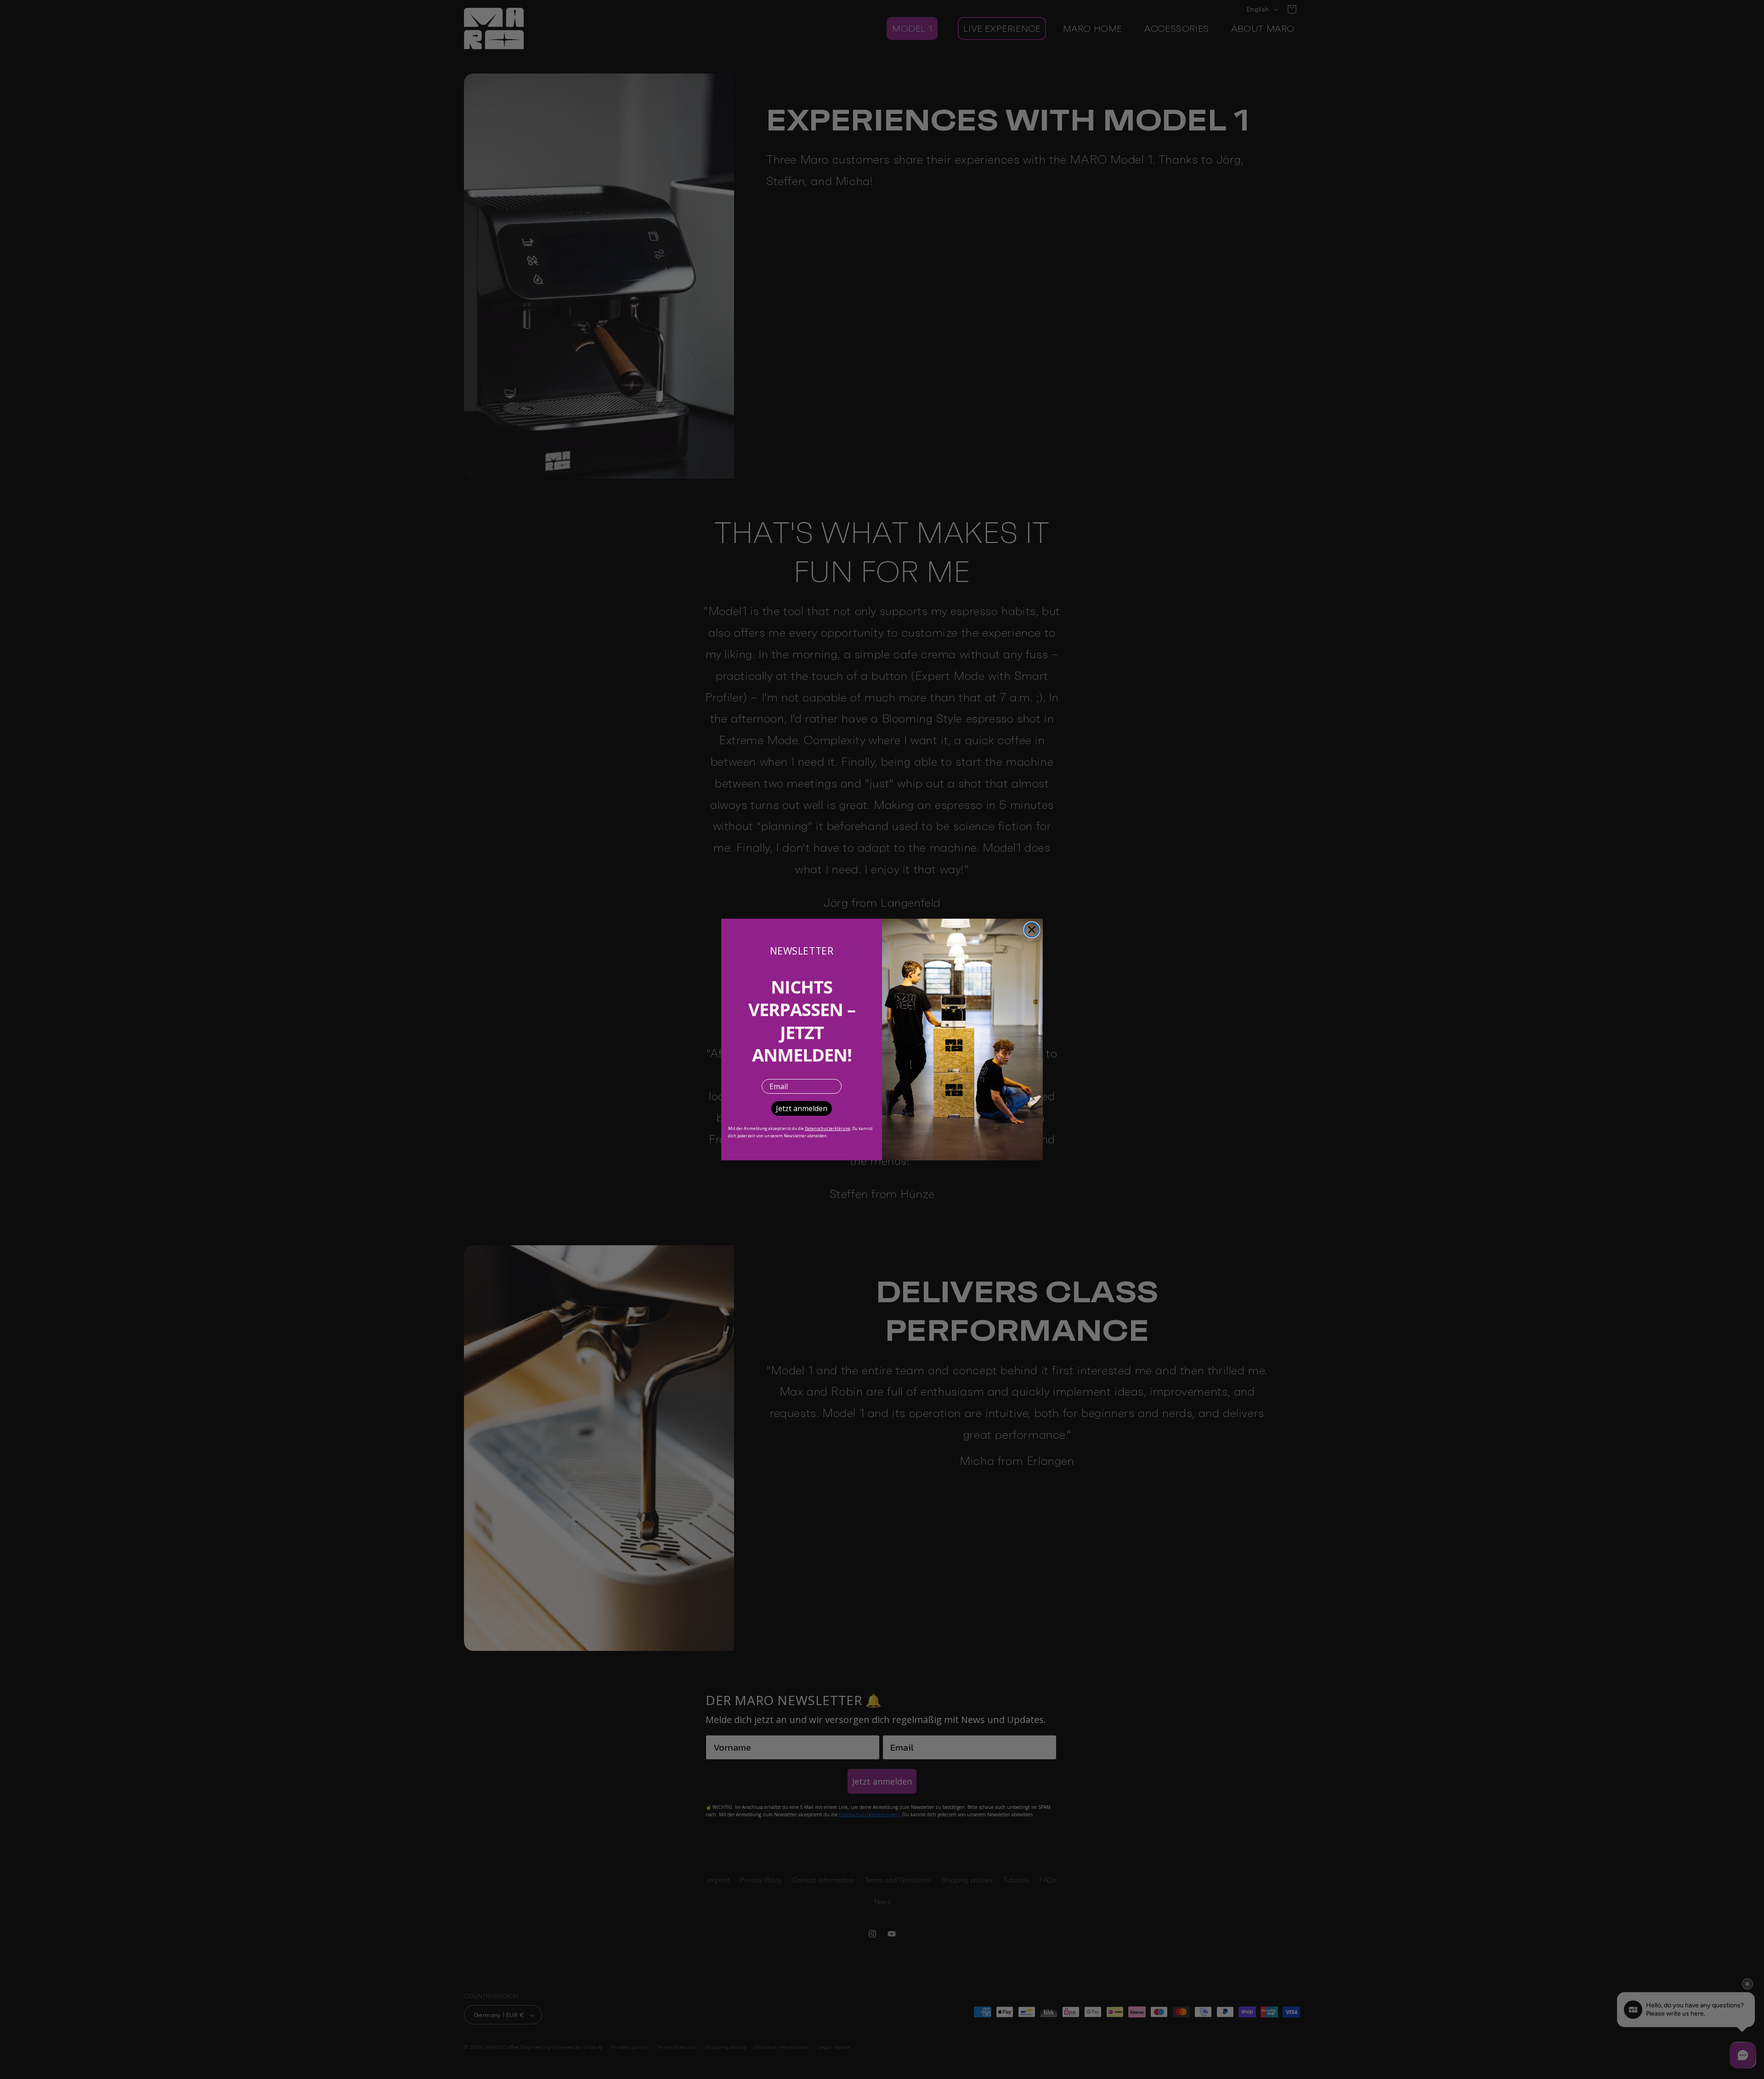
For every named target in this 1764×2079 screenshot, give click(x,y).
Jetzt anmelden (802, 1108)
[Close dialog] (1032, 930)
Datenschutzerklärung (828, 1128)
